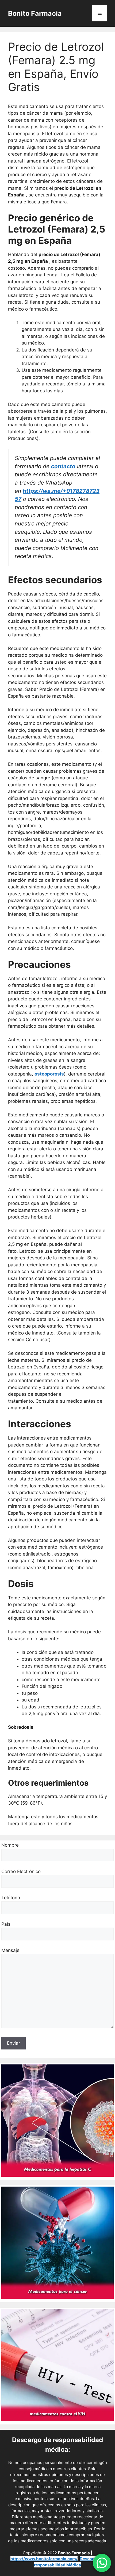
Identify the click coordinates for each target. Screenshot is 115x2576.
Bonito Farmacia (35, 13)
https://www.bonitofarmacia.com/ (44, 2559)
